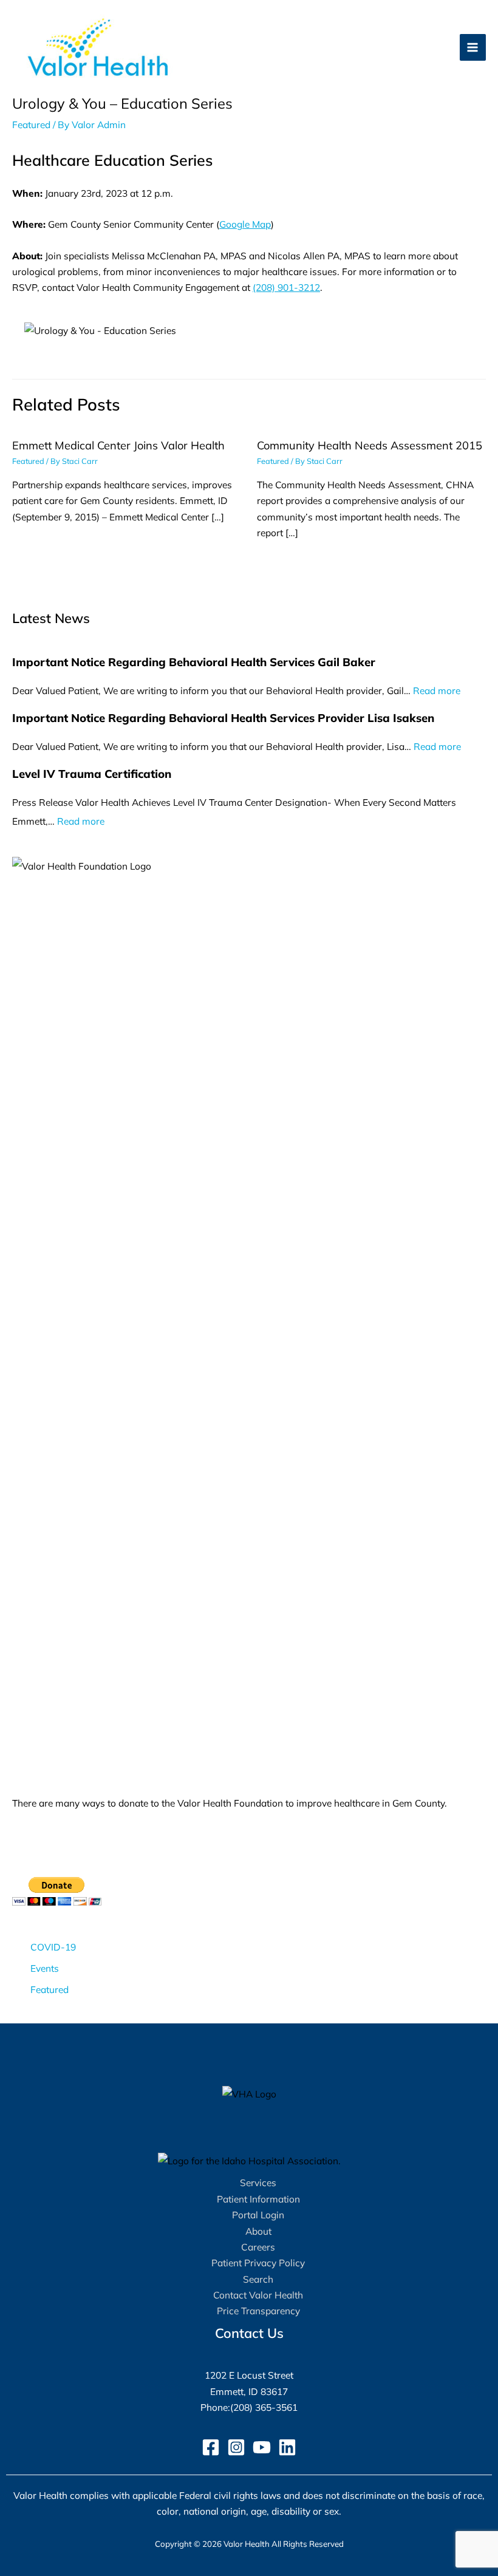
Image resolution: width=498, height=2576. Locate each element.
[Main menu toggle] (473, 47)
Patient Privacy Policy (258, 2263)
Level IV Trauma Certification (92, 774)
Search (258, 2279)
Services (258, 2182)
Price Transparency (258, 2311)
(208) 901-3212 (286, 287)
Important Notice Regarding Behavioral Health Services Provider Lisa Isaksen (223, 718)
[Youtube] (262, 2447)
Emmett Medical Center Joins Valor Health (118, 445)
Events (45, 1968)
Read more (437, 690)
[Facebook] (211, 2447)
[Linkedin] (287, 2447)
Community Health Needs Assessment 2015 (370, 445)
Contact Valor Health (258, 2295)
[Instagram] (236, 2447)
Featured (31, 124)
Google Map (245, 224)
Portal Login (258, 2215)
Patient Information (258, 2199)
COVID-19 (53, 1947)
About (258, 2231)
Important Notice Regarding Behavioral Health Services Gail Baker (194, 662)
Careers (258, 2247)
